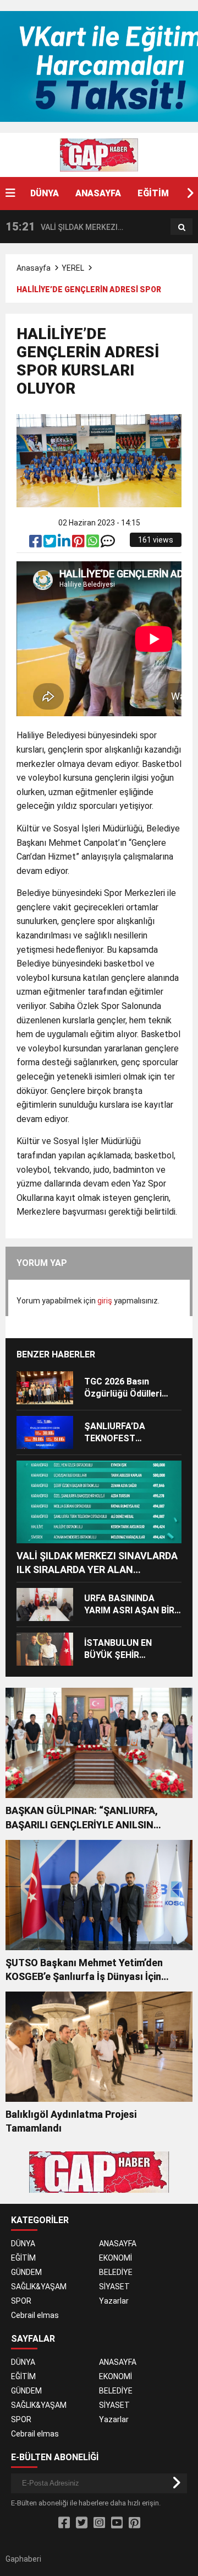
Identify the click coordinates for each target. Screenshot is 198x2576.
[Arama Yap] (182, 227)
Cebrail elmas (35, 2315)
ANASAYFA (98, 193)
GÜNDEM (26, 2272)
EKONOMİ (116, 2258)
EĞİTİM (153, 193)
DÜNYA (45, 193)
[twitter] (51, 544)
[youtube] (117, 2523)
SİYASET (114, 2287)
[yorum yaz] (108, 544)
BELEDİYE (116, 2272)
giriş (105, 1301)
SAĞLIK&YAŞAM (39, 2287)
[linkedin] (65, 544)
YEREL (73, 268)
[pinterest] (79, 544)
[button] (190, 194)
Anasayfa (34, 268)
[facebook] (36, 544)
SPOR (21, 2301)
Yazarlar (114, 2301)
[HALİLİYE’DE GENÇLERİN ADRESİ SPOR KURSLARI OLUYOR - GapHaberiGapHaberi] (99, 154)
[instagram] (99, 2523)
